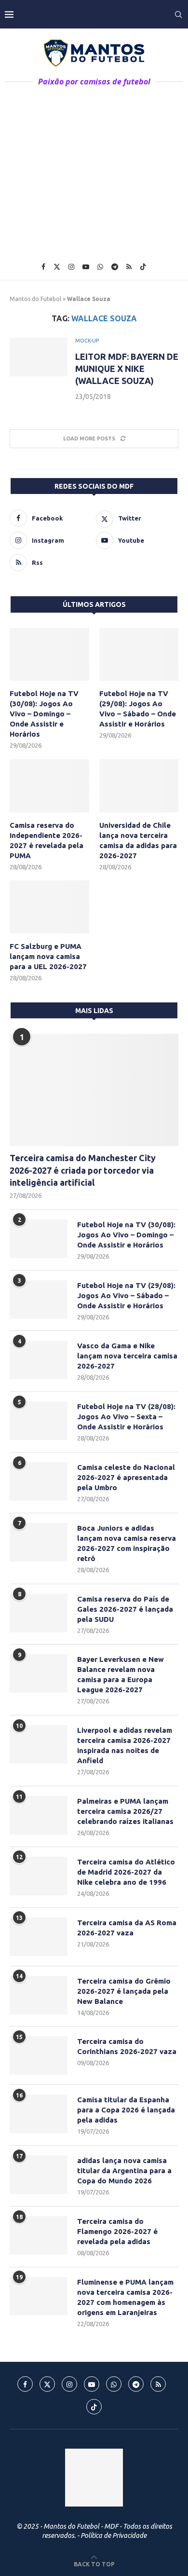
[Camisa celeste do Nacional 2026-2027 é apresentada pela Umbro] (39, 1481)
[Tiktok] (143, 267)
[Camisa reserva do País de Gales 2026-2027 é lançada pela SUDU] (39, 1613)
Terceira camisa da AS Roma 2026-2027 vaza (127, 1928)
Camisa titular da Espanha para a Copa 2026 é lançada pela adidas (126, 2110)
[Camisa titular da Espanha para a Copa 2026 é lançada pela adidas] (39, 2114)
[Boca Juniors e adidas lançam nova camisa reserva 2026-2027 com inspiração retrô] (39, 1542)
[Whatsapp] (100, 267)
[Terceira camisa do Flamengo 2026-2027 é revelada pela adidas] (39, 2235)
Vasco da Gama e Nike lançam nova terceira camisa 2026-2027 (127, 1356)
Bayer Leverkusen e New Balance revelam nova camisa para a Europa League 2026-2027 (121, 1674)
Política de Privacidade (114, 2535)
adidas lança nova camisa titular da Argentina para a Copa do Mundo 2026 (124, 2171)
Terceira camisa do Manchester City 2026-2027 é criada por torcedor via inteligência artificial (83, 1170)
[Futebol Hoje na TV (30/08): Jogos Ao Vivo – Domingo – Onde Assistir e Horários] (49, 655)
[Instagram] (71, 267)
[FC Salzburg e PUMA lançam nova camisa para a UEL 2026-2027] (49, 907)
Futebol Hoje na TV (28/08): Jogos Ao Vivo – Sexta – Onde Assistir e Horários (126, 1417)
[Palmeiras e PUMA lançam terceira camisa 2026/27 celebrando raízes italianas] (39, 1815)
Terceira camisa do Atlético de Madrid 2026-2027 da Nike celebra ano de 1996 (126, 1872)
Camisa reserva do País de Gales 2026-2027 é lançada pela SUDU (125, 1609)
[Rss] (129, 267)
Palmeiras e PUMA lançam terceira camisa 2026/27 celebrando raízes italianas (125, 1811)
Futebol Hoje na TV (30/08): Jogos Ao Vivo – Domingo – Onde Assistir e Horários (44, 714)
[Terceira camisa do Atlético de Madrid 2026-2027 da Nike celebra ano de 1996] (39, 1876)
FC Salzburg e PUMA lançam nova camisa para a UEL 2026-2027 (48, 956)
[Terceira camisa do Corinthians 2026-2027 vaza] (39, 2055)
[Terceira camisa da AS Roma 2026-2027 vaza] (39, 1937)
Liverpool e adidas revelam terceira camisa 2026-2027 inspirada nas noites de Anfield (125, 1745)
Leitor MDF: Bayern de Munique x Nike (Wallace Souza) (127, 369)
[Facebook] (43, 267)
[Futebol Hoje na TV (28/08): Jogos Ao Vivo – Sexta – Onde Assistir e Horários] (39, 1421)
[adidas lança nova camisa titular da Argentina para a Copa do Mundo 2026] (39, 2175)
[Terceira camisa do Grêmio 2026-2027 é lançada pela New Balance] (39, 1995)
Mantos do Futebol (35, 299)
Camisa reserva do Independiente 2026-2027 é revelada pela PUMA (47, 840)
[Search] (178, 14)
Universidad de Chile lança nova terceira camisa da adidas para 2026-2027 (138, 840)
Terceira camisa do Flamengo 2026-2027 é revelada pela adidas (117, 2231)
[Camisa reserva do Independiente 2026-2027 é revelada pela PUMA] (49, 786)
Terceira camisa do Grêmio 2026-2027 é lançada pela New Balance (124, 1991)
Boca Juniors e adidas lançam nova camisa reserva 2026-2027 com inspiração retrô (127, 1543)
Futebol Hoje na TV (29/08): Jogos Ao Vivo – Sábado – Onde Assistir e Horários (138, 709)
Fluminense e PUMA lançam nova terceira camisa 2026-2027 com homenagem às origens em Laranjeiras (125, 2297)
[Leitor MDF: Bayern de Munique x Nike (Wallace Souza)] (39, 357)
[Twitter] (57, 267)
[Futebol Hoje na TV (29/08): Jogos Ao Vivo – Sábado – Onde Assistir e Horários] (139, 655)
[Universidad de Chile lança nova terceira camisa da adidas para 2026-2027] (139, 786)
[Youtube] (86, 267)
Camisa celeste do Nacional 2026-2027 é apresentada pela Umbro (126, 1477)
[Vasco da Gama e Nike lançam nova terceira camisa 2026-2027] (39, 1360)
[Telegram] (115, 267)
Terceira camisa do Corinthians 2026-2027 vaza (127, 2046)
